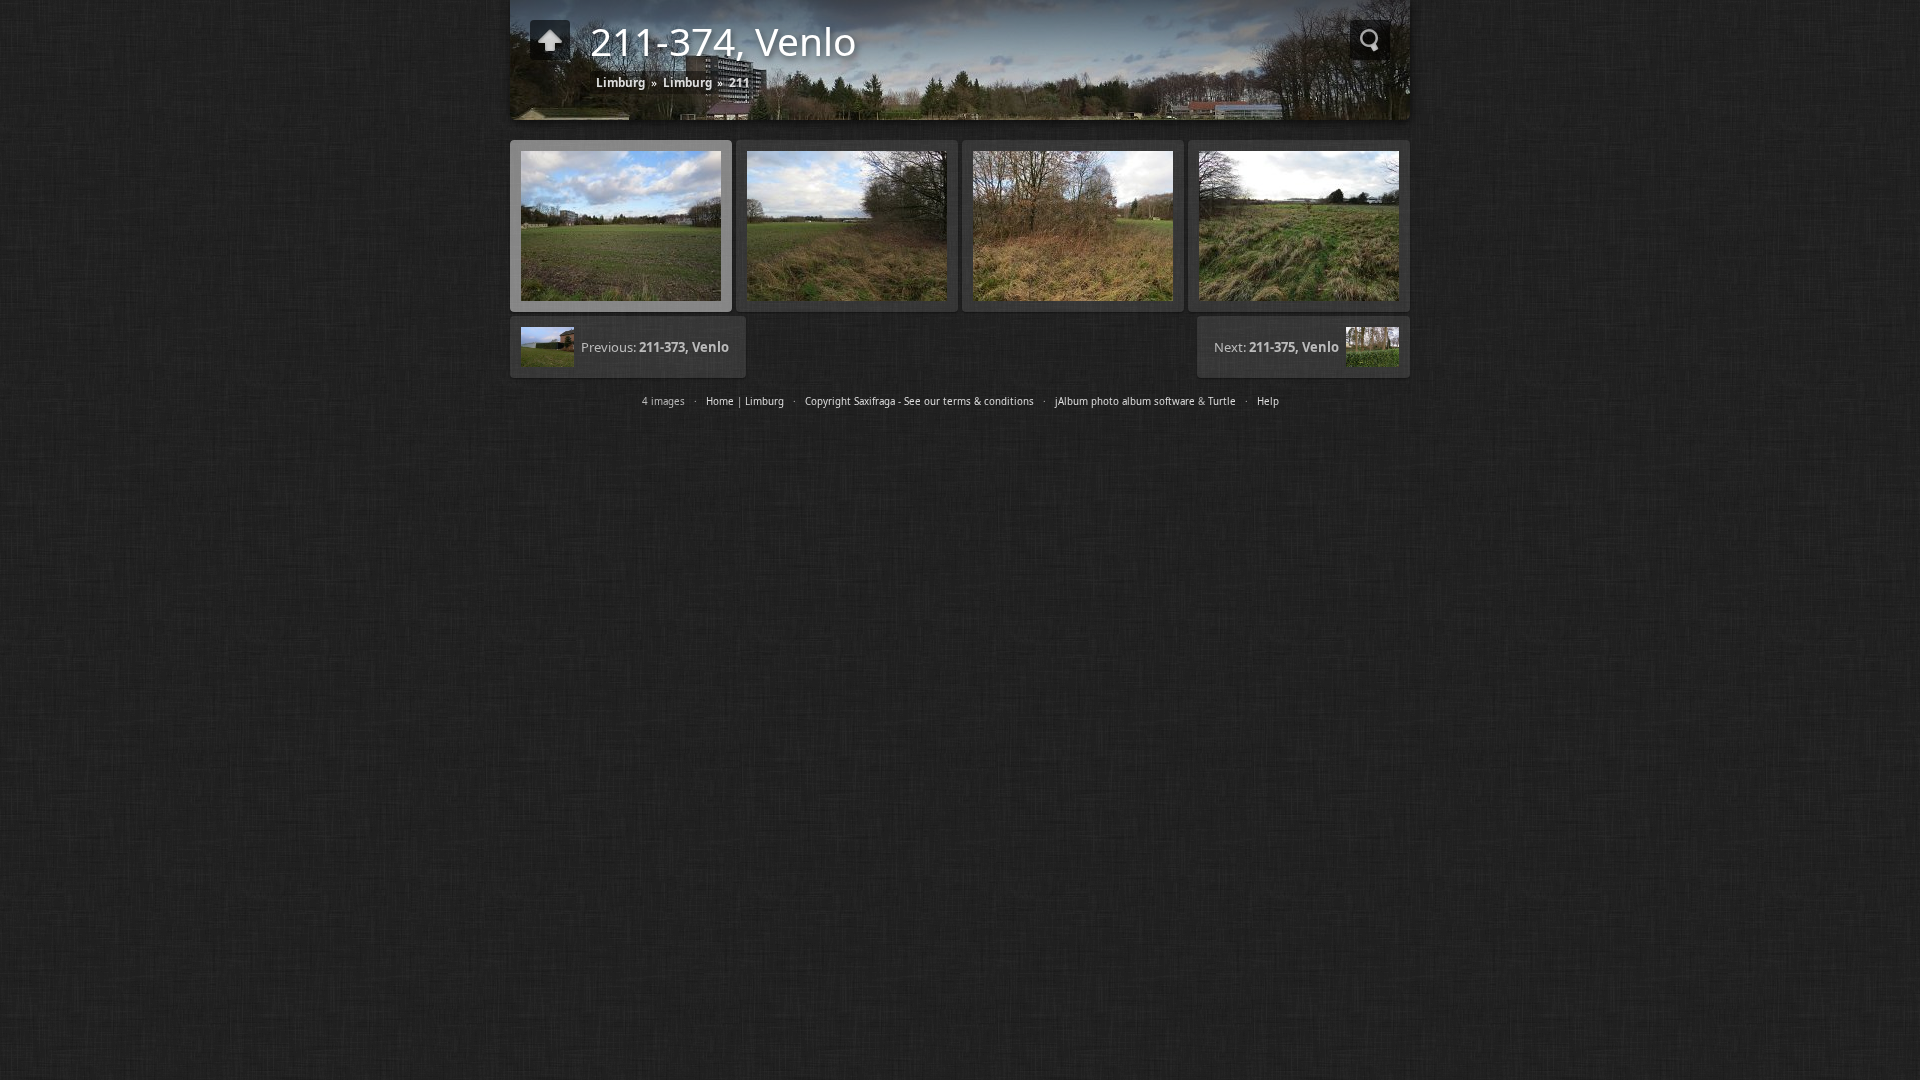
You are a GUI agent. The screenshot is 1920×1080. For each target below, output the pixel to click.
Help (1268, 401)
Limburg (620, 82)
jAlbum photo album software (1125, 401)
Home (720, 401)
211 (739, 82)
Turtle (1222, 401)
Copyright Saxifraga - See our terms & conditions (919, 401)
